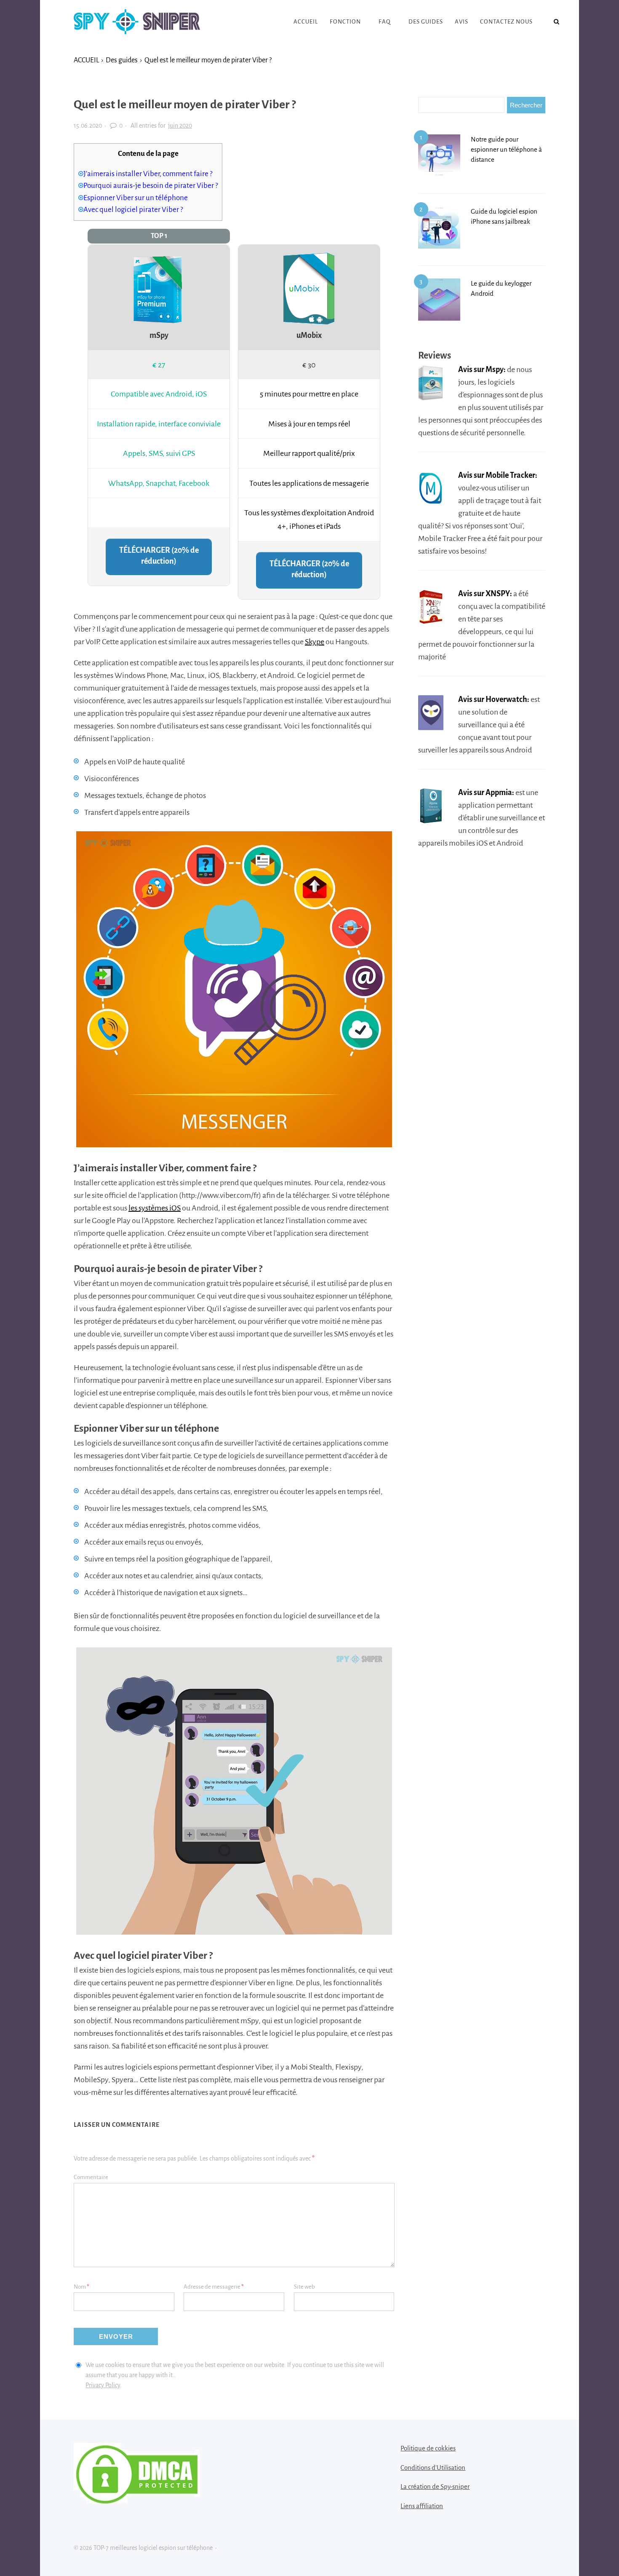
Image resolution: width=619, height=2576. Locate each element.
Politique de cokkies (428, 2448)
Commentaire (91, 2177)
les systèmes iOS (155, 1208)
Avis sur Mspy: (482, 370)
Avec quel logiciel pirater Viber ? (133, 210)
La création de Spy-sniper (435, 2486)
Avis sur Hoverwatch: (494, 699)
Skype (315, 642)
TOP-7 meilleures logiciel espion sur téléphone (137, 22)
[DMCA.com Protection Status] (137, 2501)
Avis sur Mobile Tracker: (498, 475)
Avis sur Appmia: (486, 793)
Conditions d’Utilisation (433, 2468)
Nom (81, 2287)
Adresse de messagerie (214, 2287)
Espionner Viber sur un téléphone (136, 198)
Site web (304, 2287)
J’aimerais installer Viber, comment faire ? (148, 174)
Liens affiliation (422, 2506)
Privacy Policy (103, 2385)
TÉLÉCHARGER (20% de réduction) (159, 556)
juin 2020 (180, 126)
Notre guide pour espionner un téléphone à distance (506, 149)
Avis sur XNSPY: (485, 594)
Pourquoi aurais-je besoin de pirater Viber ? (151, 186)
